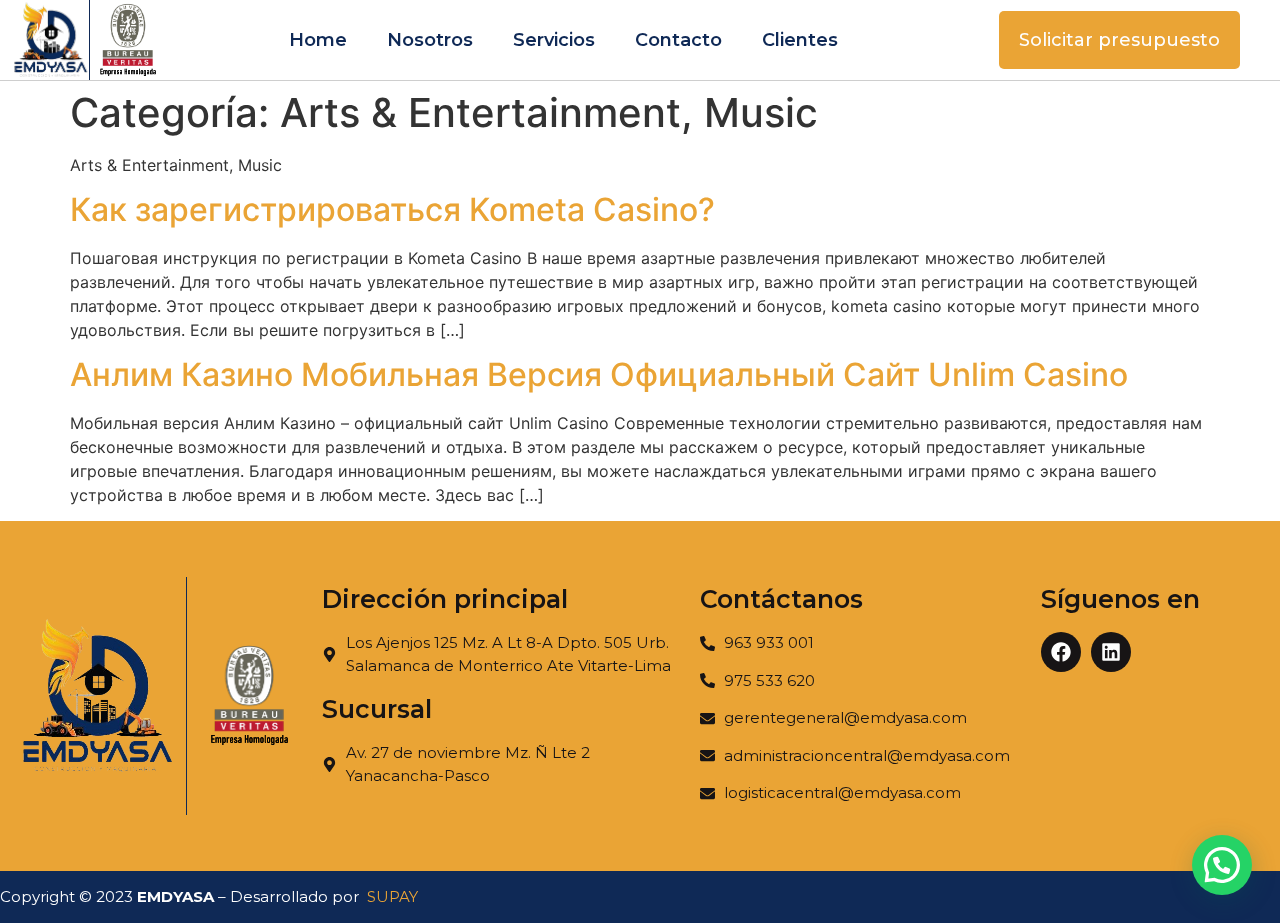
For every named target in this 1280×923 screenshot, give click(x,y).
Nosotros (430, 40)
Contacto (678, 40)
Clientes (800, 40)
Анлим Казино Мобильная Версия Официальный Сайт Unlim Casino (599, 374)
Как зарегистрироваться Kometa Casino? (392, 209)
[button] (1222, 865)
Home (318, 40)
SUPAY (392, 896)
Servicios (554, 40)
